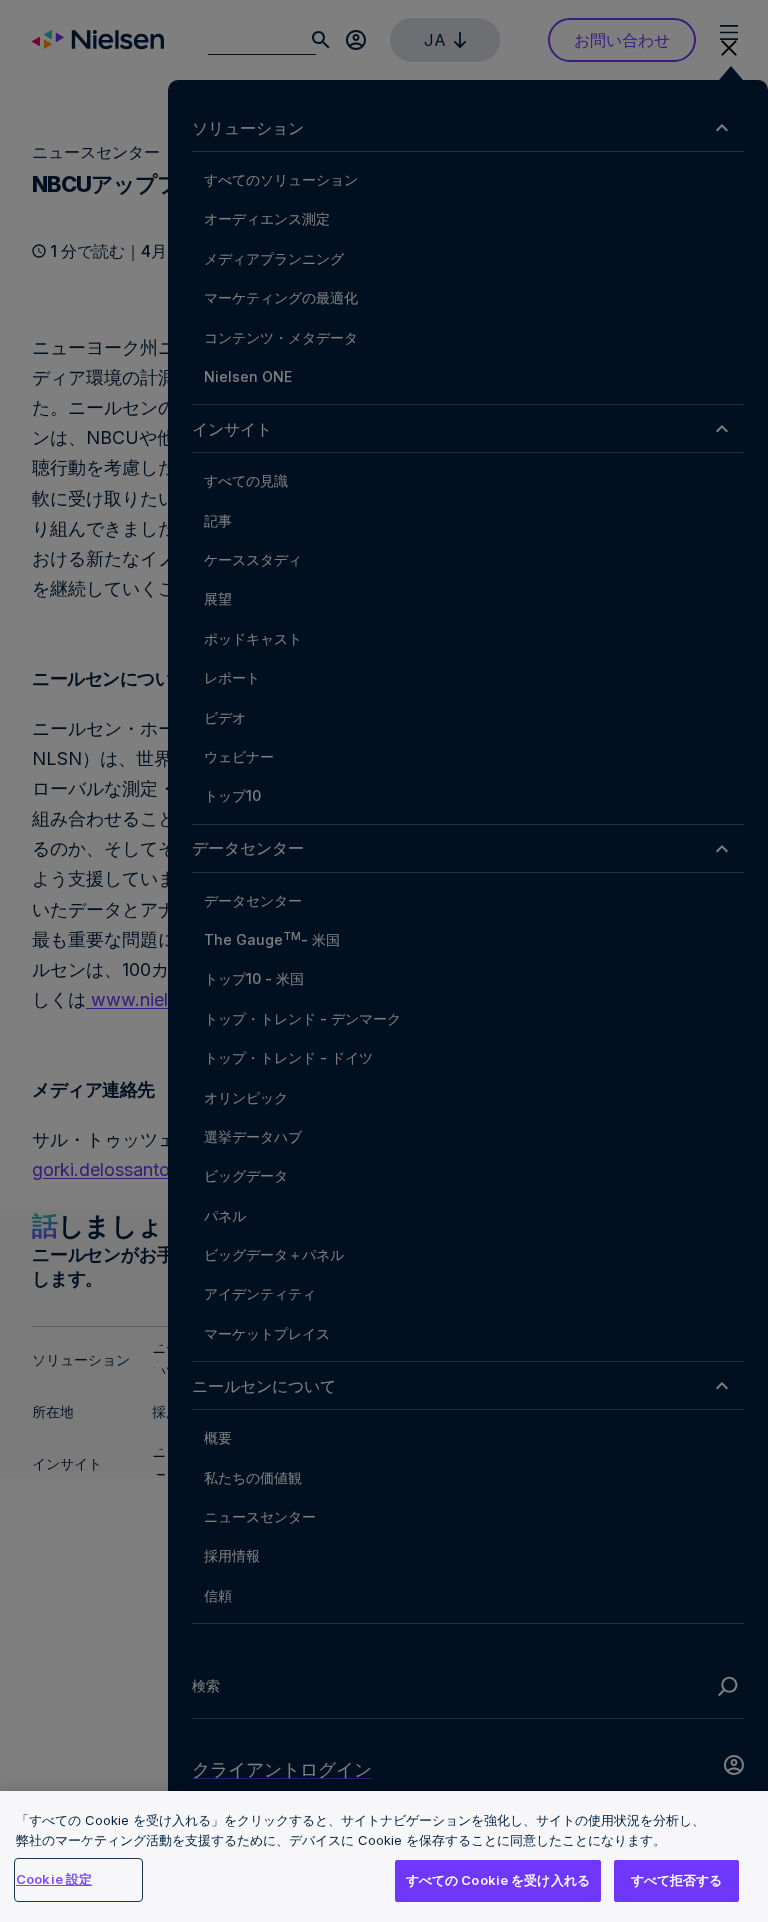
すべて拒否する (677, 1880)
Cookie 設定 (54, 1879)
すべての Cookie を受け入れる (498, 1880)
